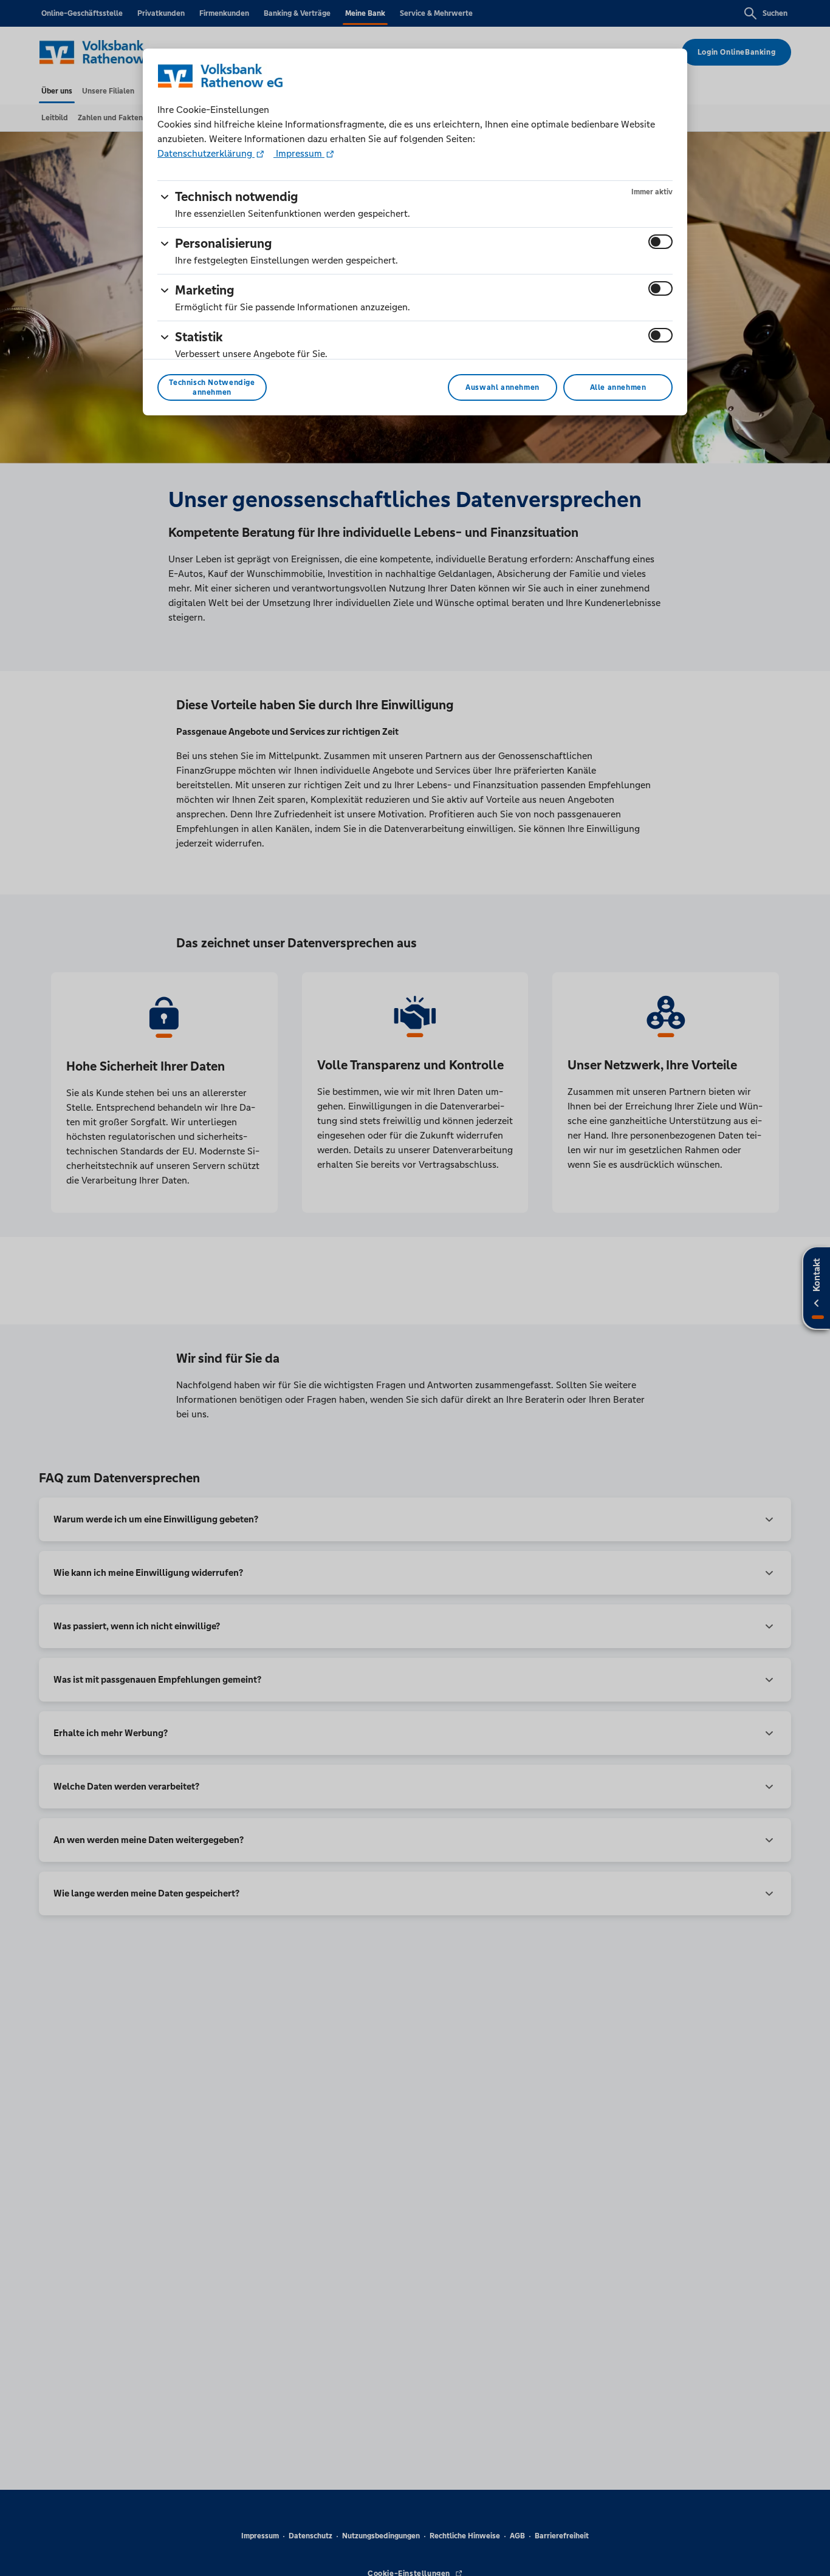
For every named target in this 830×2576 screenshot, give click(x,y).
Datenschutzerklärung (206, 153)
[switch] (660, 242)
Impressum (299, 153)
